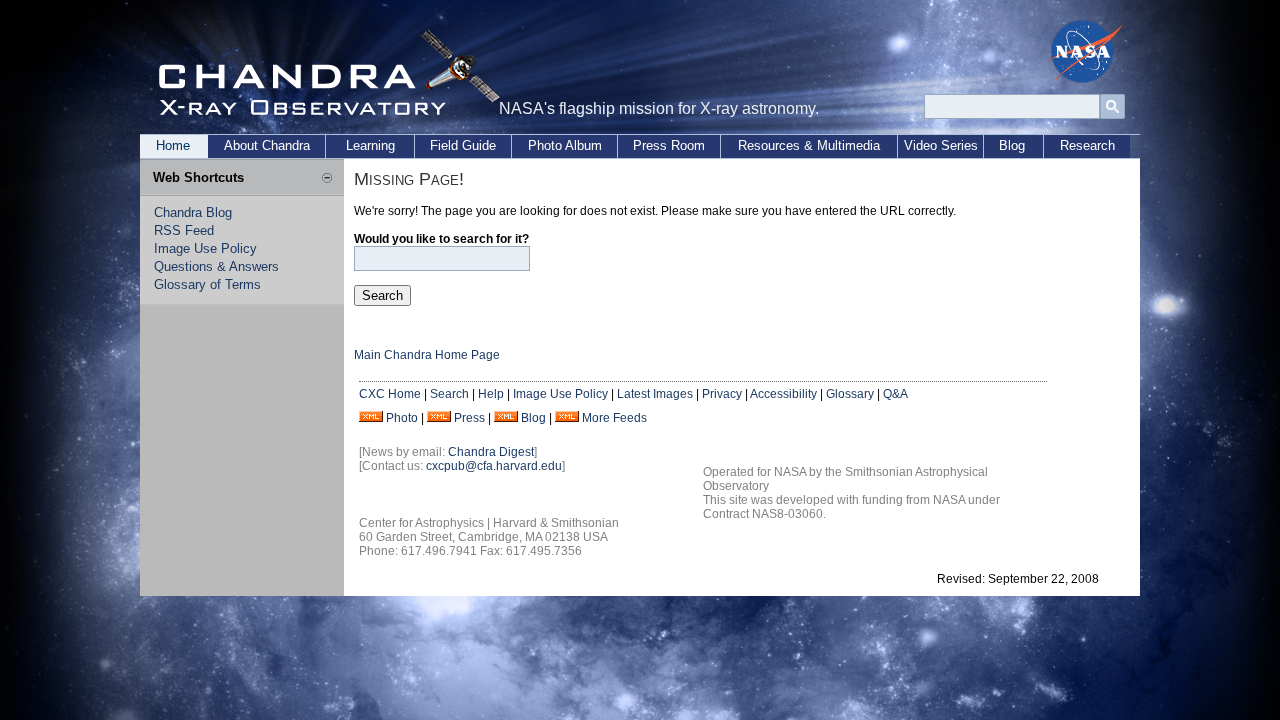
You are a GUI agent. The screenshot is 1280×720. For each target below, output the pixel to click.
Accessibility (783, 394)
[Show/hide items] (327, 179)
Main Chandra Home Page (427, 355)
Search (449, 394)
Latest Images (655, 394)
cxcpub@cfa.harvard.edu (494, 466)
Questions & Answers (216, 266)
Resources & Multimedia (809, 145)
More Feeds (614, 418)
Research (1087, 145)
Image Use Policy (205, 248)
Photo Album (565, 145)
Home (173, 145)
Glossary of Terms (207, 284)
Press (469, 418)
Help (491, 394)
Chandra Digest (491, 452)
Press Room (669, 145)
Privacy (722, 394)
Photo (402, 418)
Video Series (941, 145)
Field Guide (463, 145)
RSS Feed (184, 230)
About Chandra (267, 145)
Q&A (895, 394)
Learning (370, 145)
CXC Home (390, 394)
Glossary (850, 394)
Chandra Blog (193, 212)
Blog (1012, 145)
